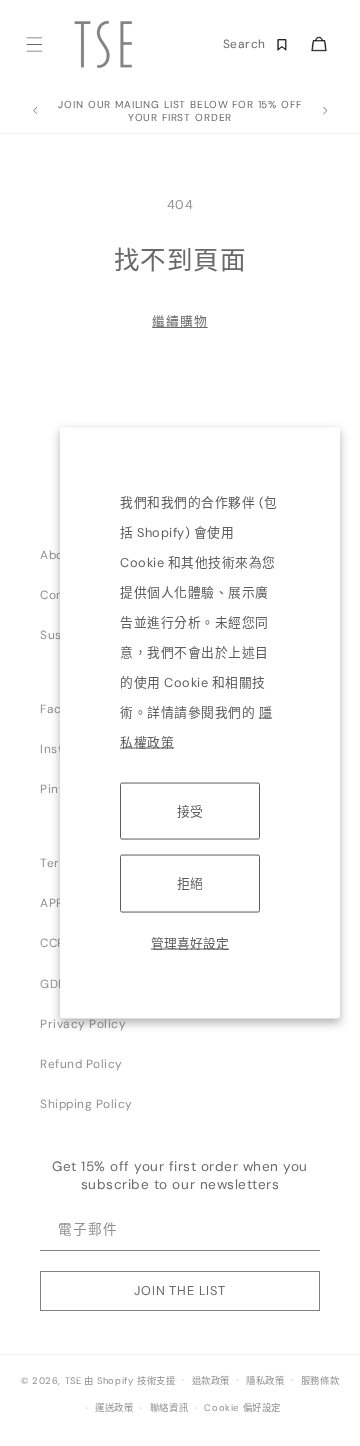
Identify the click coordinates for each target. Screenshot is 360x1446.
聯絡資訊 (169, 1408)
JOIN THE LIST (180, 1290)
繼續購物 (179, 321)
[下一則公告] (325, 111)
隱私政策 (265, 1381)
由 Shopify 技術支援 (129, 1380)
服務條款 (320, 1381)
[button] (33, 44)
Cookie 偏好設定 (242, 1408)
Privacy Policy (83, 1024)
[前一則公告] (35, 111)
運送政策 (114, 1408)
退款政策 (211, 1381)
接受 (190, 811)
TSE (73, 1380)
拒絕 (190, 883)
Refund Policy (81, 1064)
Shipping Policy (86, 1104)
